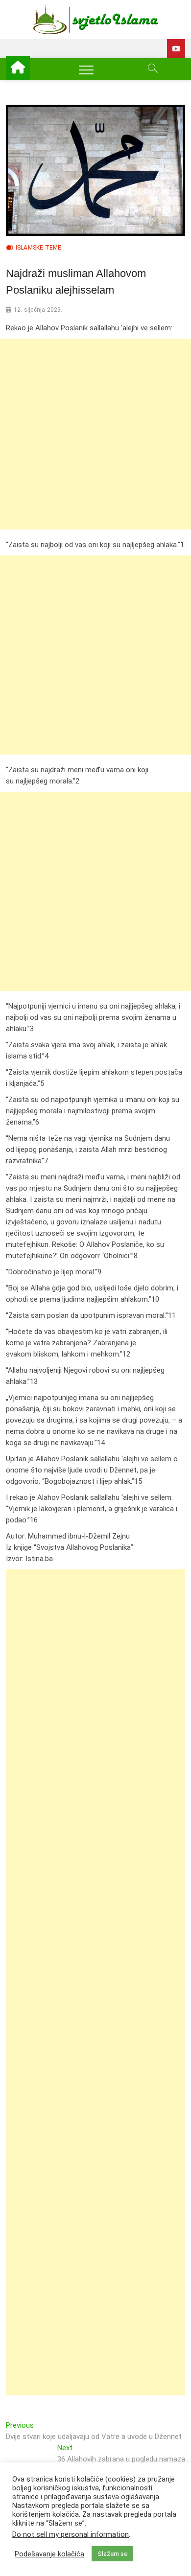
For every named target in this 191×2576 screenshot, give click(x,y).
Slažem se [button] (112, 2554)
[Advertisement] (95, 434)
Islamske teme (39, 248)
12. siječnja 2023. (38, 310)
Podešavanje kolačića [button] (49, 2554)
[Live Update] (176, 49)
